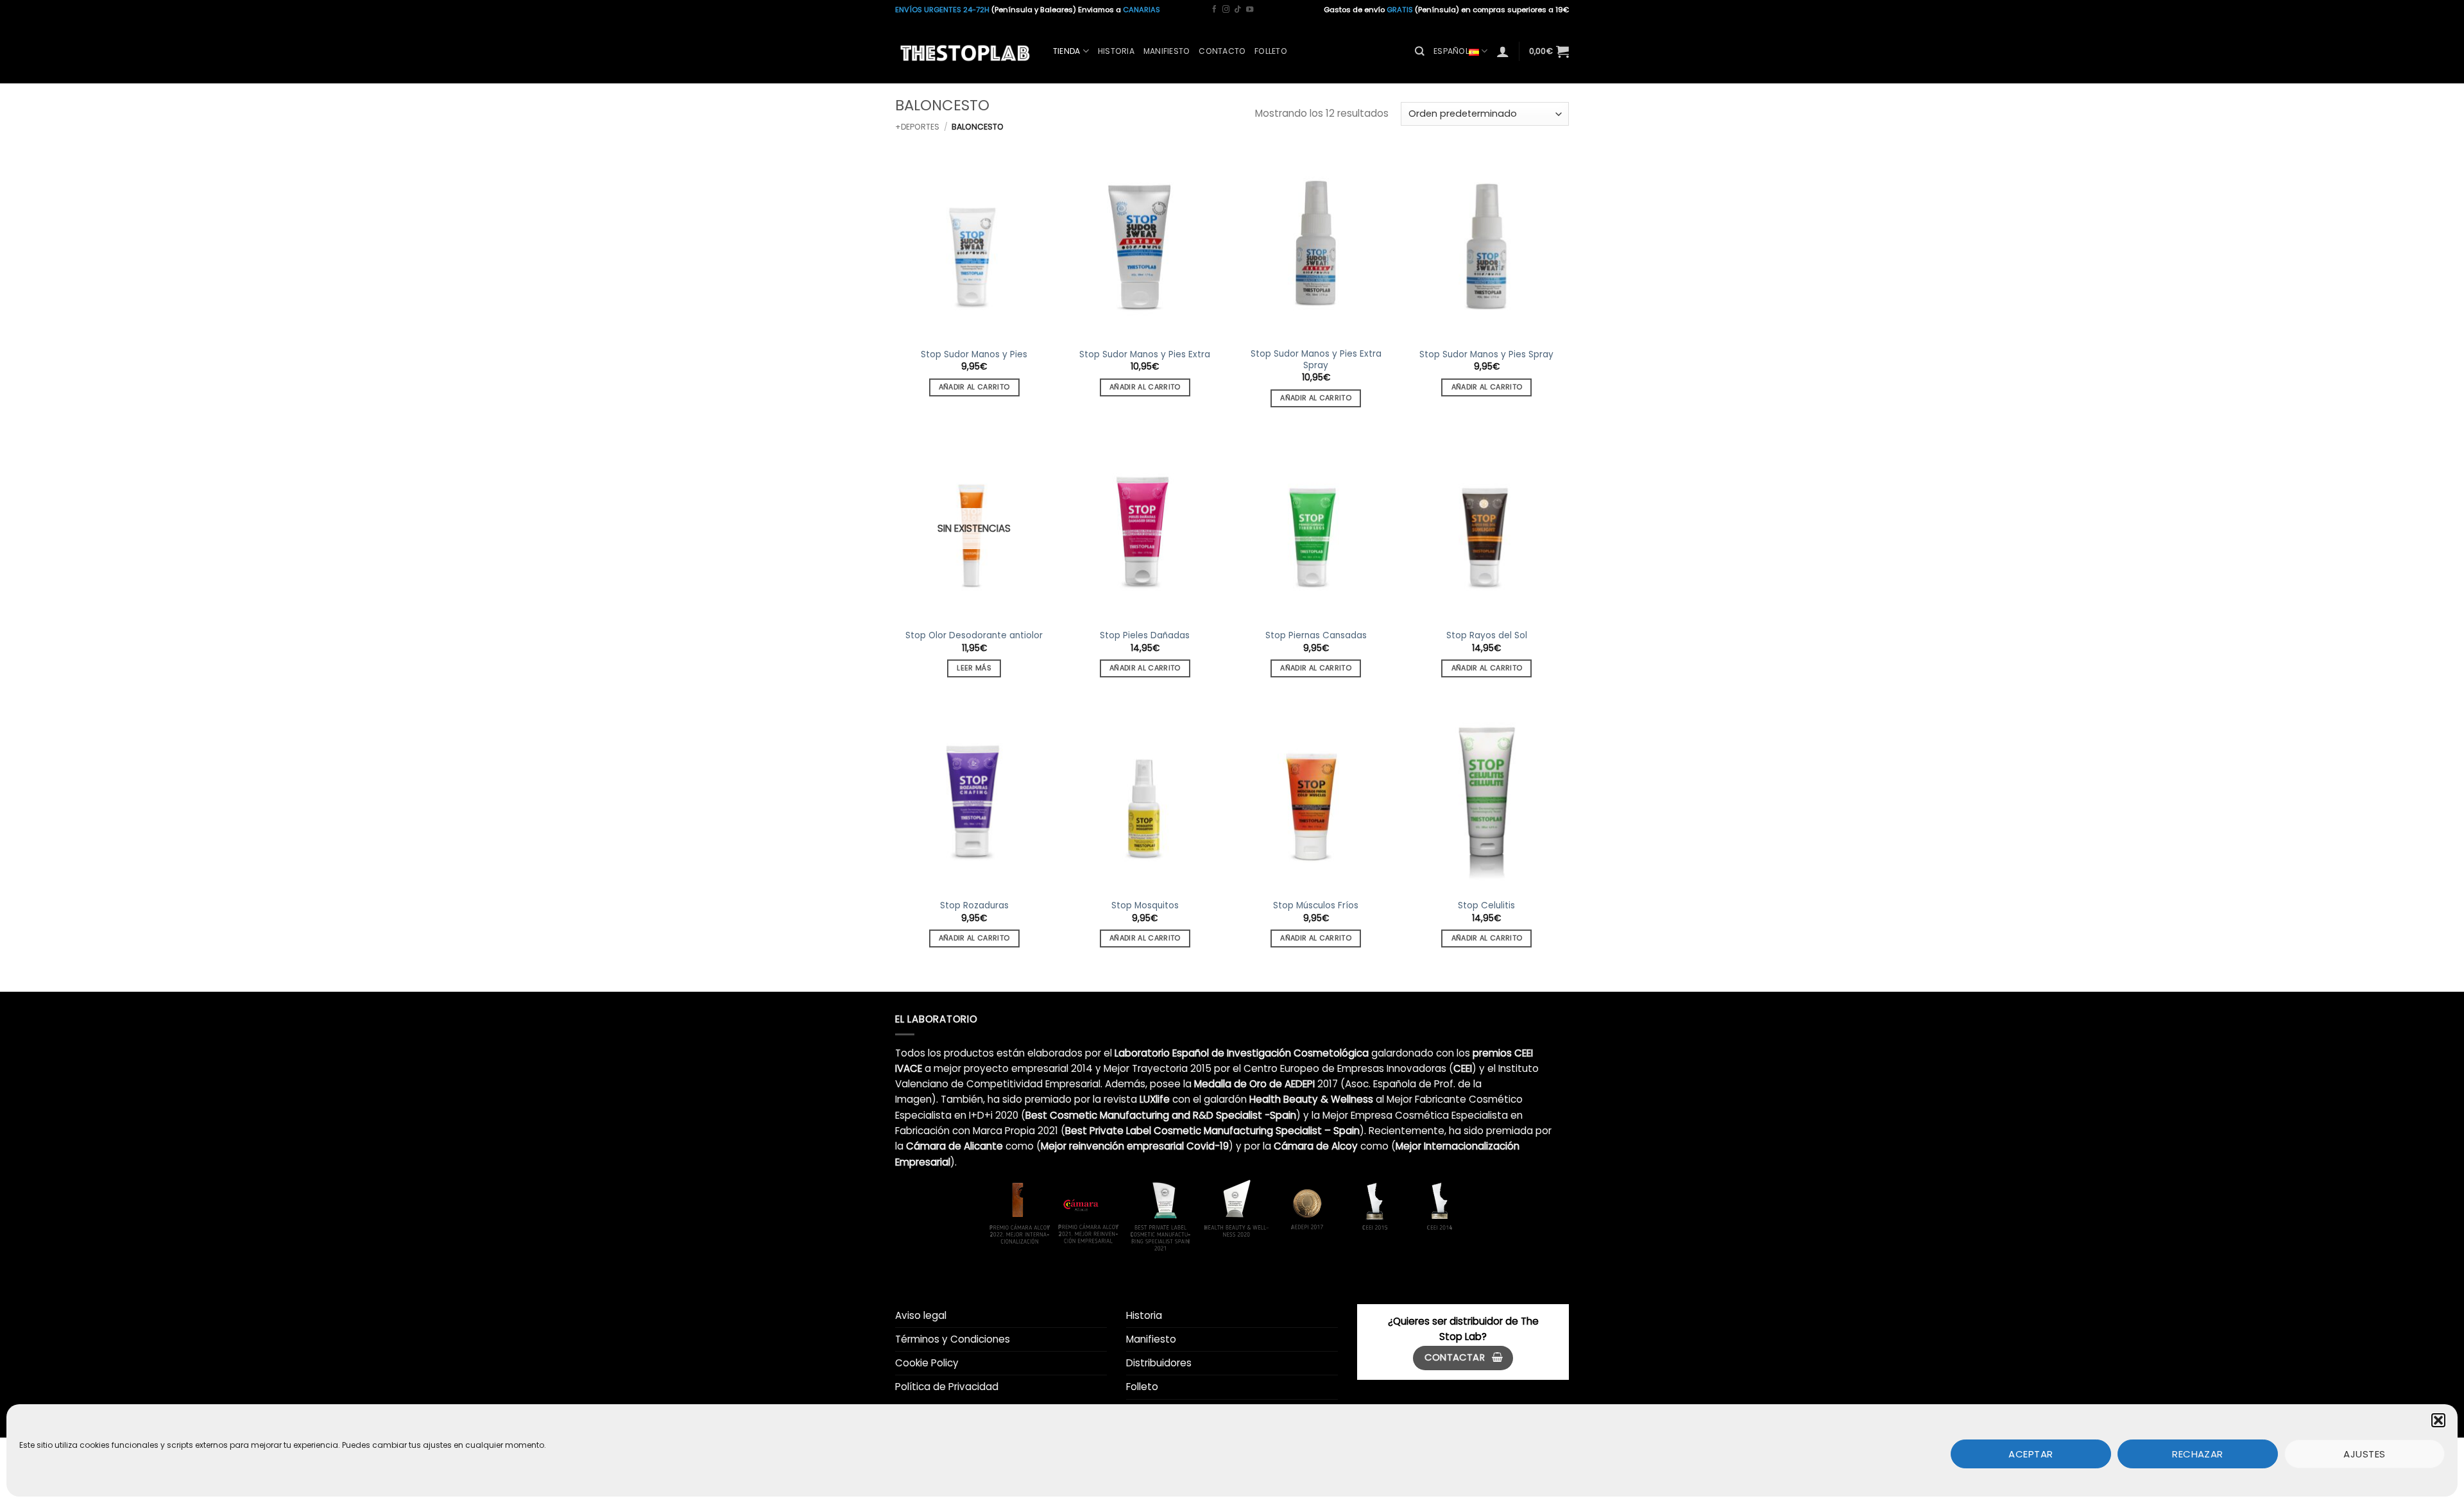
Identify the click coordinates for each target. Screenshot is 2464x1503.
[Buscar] (1420, 51)
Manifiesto (1151, 1339)
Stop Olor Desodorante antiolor (974, 636)
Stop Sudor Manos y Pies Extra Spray (1316, 360)
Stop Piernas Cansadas (1316, 636)
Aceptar (2031, 1453)
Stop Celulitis (1486, 906)
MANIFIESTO (1167, 51)
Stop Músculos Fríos (1316, 906)
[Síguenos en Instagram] (1226, 10)
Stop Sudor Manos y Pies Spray (1486, 355)
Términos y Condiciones (953, 1339)
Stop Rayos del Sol (1487, 636)
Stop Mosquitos (1145, 906)
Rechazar (2198, 1453)
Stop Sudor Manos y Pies (974, 355)
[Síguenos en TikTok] (1237, 10)
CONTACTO (1222, 51)
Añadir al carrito (974, 387)
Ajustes (2364, 1453)
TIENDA (1066, 51)
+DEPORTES (917, 127)
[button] (2438, 1420)
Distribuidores (1159, 1363)
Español (1451, 51)
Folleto (1271, 51)
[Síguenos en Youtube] (1250, 10)
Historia (1116, 51)
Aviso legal (921, 1315)
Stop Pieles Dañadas (1145, 636)
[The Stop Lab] (964, 51)
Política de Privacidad (947, 1387)
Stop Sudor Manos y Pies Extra (1145, 355)
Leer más (974, 668)
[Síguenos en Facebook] (1214, 10)
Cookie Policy (927, 1363)
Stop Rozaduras (974, 906)
